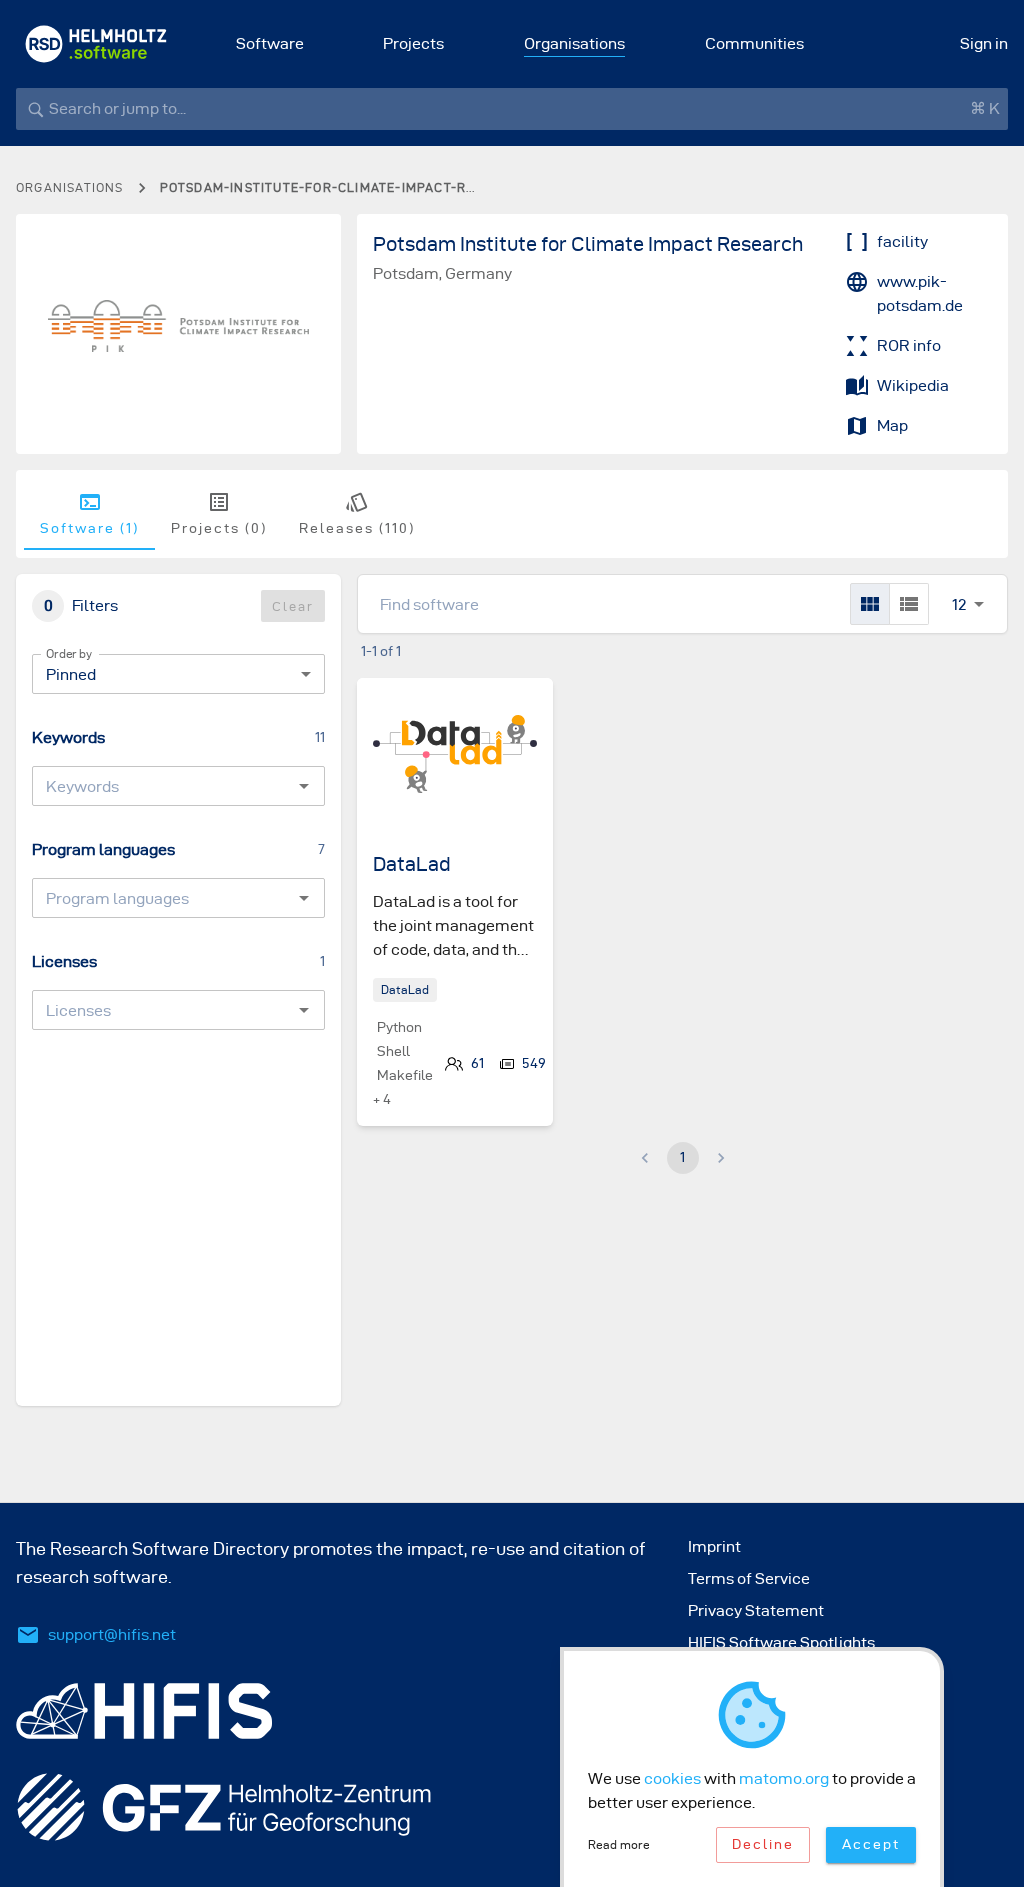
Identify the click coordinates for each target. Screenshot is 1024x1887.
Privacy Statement (756, 1610)
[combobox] (162, 786)
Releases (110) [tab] (357, 528)
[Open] (304, 786)
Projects (413, 43)
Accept (871, 1844)
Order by (69, 653)
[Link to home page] (96, 44)
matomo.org (784, 1778)
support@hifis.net (112, 1634)
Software (270, 43)
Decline (763, 1844)
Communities (754, 43)
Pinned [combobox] (71, 674)
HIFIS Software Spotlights (781, 1642)
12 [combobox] (959, 604)
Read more (619, 1844)
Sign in (984, 43)
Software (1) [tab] (89, 528)
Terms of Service (749, 1578)
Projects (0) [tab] (219, 528)
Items (959, 582)
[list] (909, 604)
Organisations (574, 43)
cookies (672, 1778)
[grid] (870, 604)
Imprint (714, 1546)
